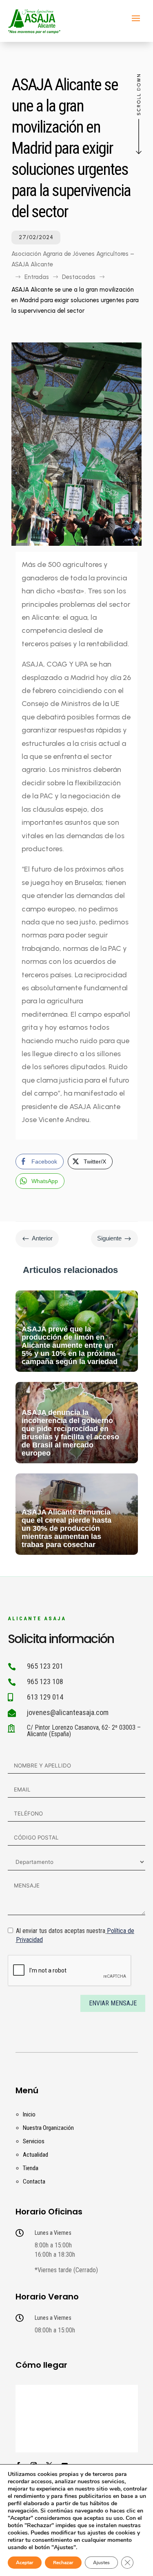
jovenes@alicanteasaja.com (68, 1712)
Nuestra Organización (48, 2128)
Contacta (34, 2182)
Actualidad (35, 2155)
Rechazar (63, 2563)
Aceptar (25, 2563)
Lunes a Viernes (53, 2233)
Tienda (31, 2168)
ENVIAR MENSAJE (113, 2003)
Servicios (34, 2141)
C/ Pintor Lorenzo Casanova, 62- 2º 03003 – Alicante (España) (84, 1731)
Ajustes (101, 2563)
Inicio (29, 2114)
